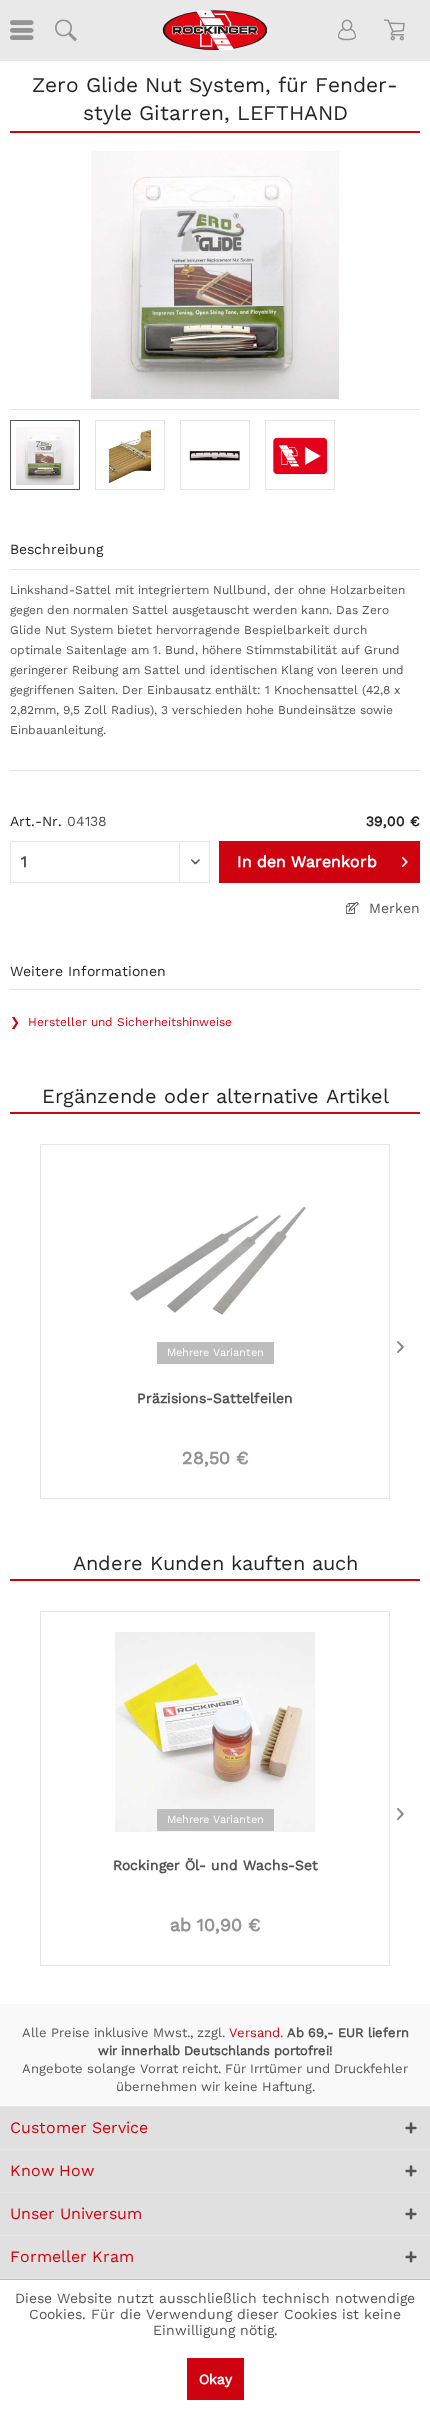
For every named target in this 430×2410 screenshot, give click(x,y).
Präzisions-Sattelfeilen (215, 1398)
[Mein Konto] (348, 30)
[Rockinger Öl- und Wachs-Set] (215, 1730)
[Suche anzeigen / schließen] (65, 30)
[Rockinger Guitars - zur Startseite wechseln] (214, 30)
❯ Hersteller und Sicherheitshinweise (121, 1022)
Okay (215, 2379)
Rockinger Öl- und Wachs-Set (215, 1865)
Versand (254, 2032)
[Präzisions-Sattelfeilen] (215, 1263)
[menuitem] (20, 30)
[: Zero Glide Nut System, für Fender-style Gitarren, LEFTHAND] (45, 455)
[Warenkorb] (398, 30)
